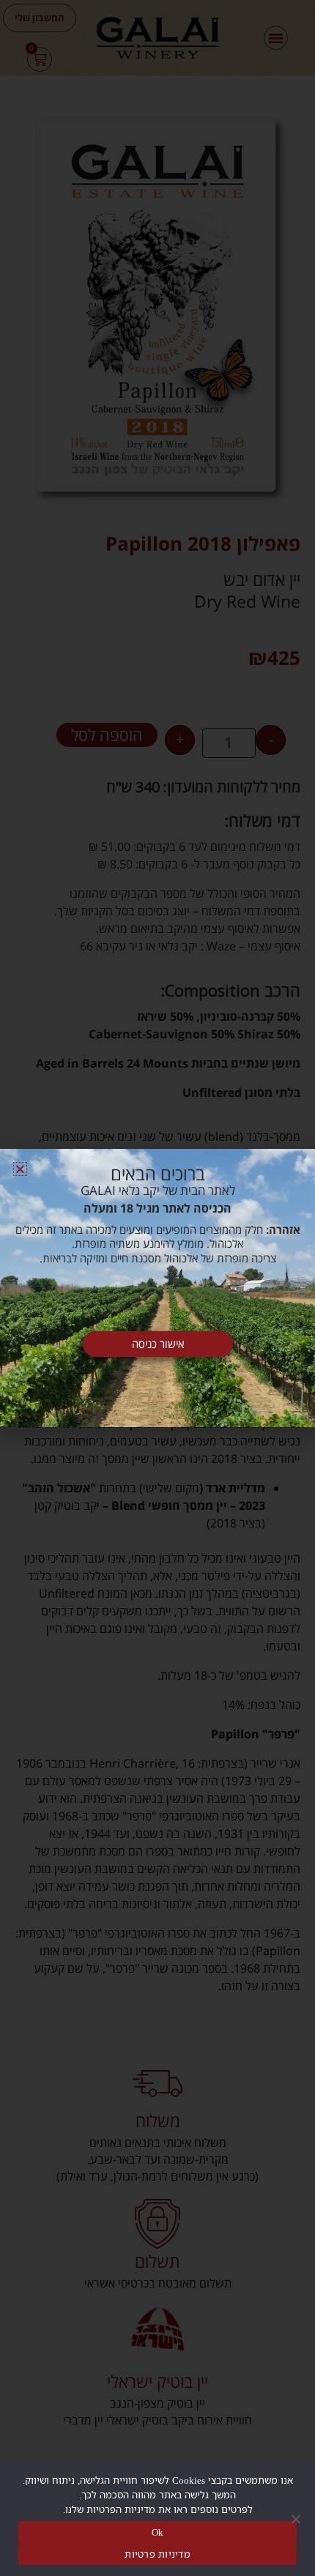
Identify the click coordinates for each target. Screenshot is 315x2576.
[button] (20, 1169)
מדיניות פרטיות (157, 2554)
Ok (158, 2532)
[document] (157, 1288)
